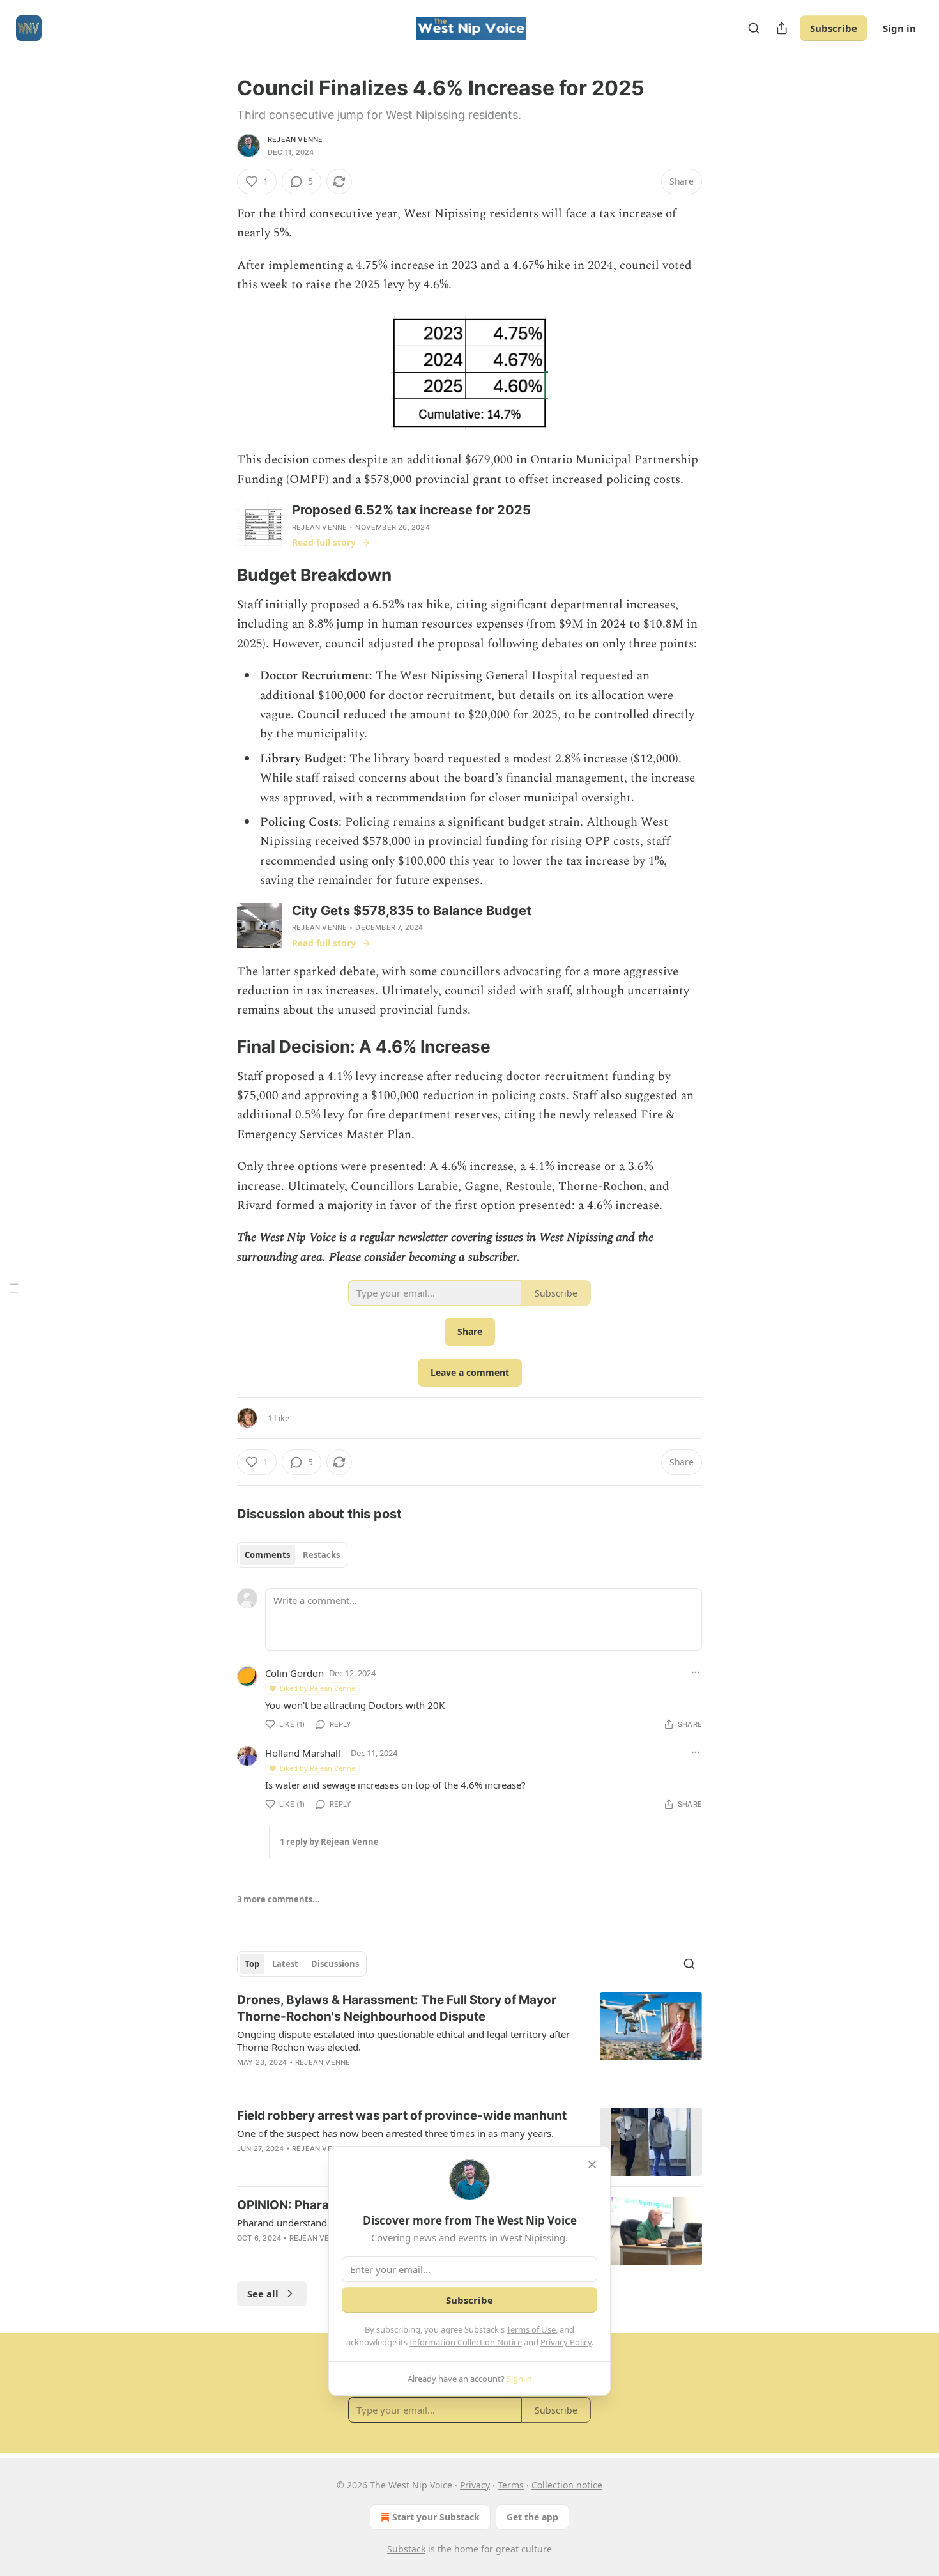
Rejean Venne (295, 139)
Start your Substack (436, 2517)
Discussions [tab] (335, 1964)
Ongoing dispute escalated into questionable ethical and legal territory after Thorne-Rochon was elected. (403, 2040)
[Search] (754, 28)
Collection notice (567, 2485)
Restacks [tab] (321, 1555)
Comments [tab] (267, 1555)
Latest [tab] (285, 1964)
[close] (592, 2164)
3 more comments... (279, 1899)
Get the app (532, 2517)
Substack (406, 2549)
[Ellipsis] (696, 1672)
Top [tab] (252, 1964)
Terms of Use (531, 2329)
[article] (469, 2039)
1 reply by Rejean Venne (329, 1842)
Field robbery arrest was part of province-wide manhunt (402, 2116)
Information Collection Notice (466, 2342)
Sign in (899, 28)
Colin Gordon (294, 1673)
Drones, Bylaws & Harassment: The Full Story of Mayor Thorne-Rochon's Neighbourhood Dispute (397, 2008)
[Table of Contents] (14, 1288)
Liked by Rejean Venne (317, 1688)
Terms (511, 2485)
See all (263, 2294)
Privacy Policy (566, 2342)
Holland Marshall (303, 1753)
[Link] (219, 575)
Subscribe (834, 28)
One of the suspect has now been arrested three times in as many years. (395, 2133)
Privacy (475, 2485)
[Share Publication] (782, 28)
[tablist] (292, 1555)
